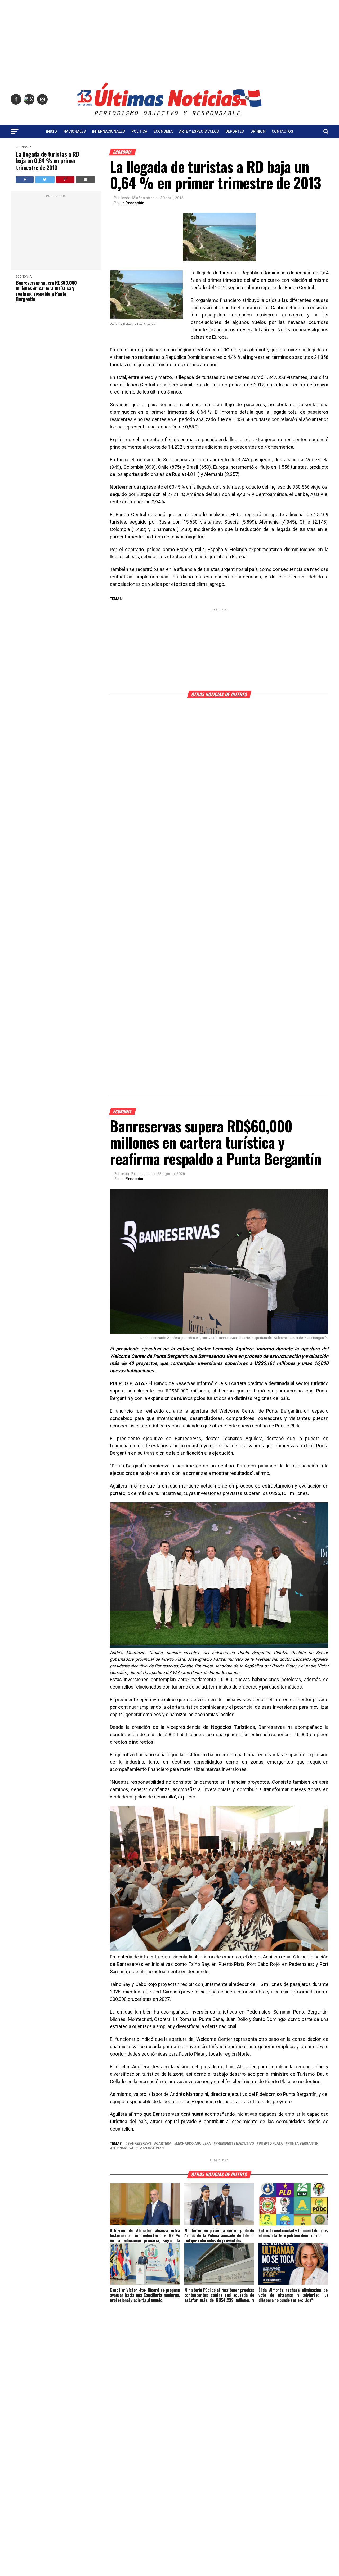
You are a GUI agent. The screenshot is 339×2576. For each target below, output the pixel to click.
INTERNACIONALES (109, 131)
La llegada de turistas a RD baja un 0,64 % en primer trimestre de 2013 (47, 161)
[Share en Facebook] (25, 180)
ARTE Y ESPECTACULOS (199, 131)
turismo (120, 2148)
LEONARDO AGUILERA (193, 2144)
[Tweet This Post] (45, 180)
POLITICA (139, 131)
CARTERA (164, 2144)
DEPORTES (235, 131)
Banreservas (139, 2144)
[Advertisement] (169, 37)
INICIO (52, 131)
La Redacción (132, 203)
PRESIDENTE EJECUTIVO (235, 2144)
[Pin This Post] (65, 180)
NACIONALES (75, 131)
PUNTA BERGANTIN (303, 2144)
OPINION (258, 131)
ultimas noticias (148, 2148)
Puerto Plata (271, 2144)
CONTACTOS (282, 131)
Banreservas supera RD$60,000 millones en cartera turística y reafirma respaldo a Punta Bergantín (46, 291)
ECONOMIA (163, 131)
